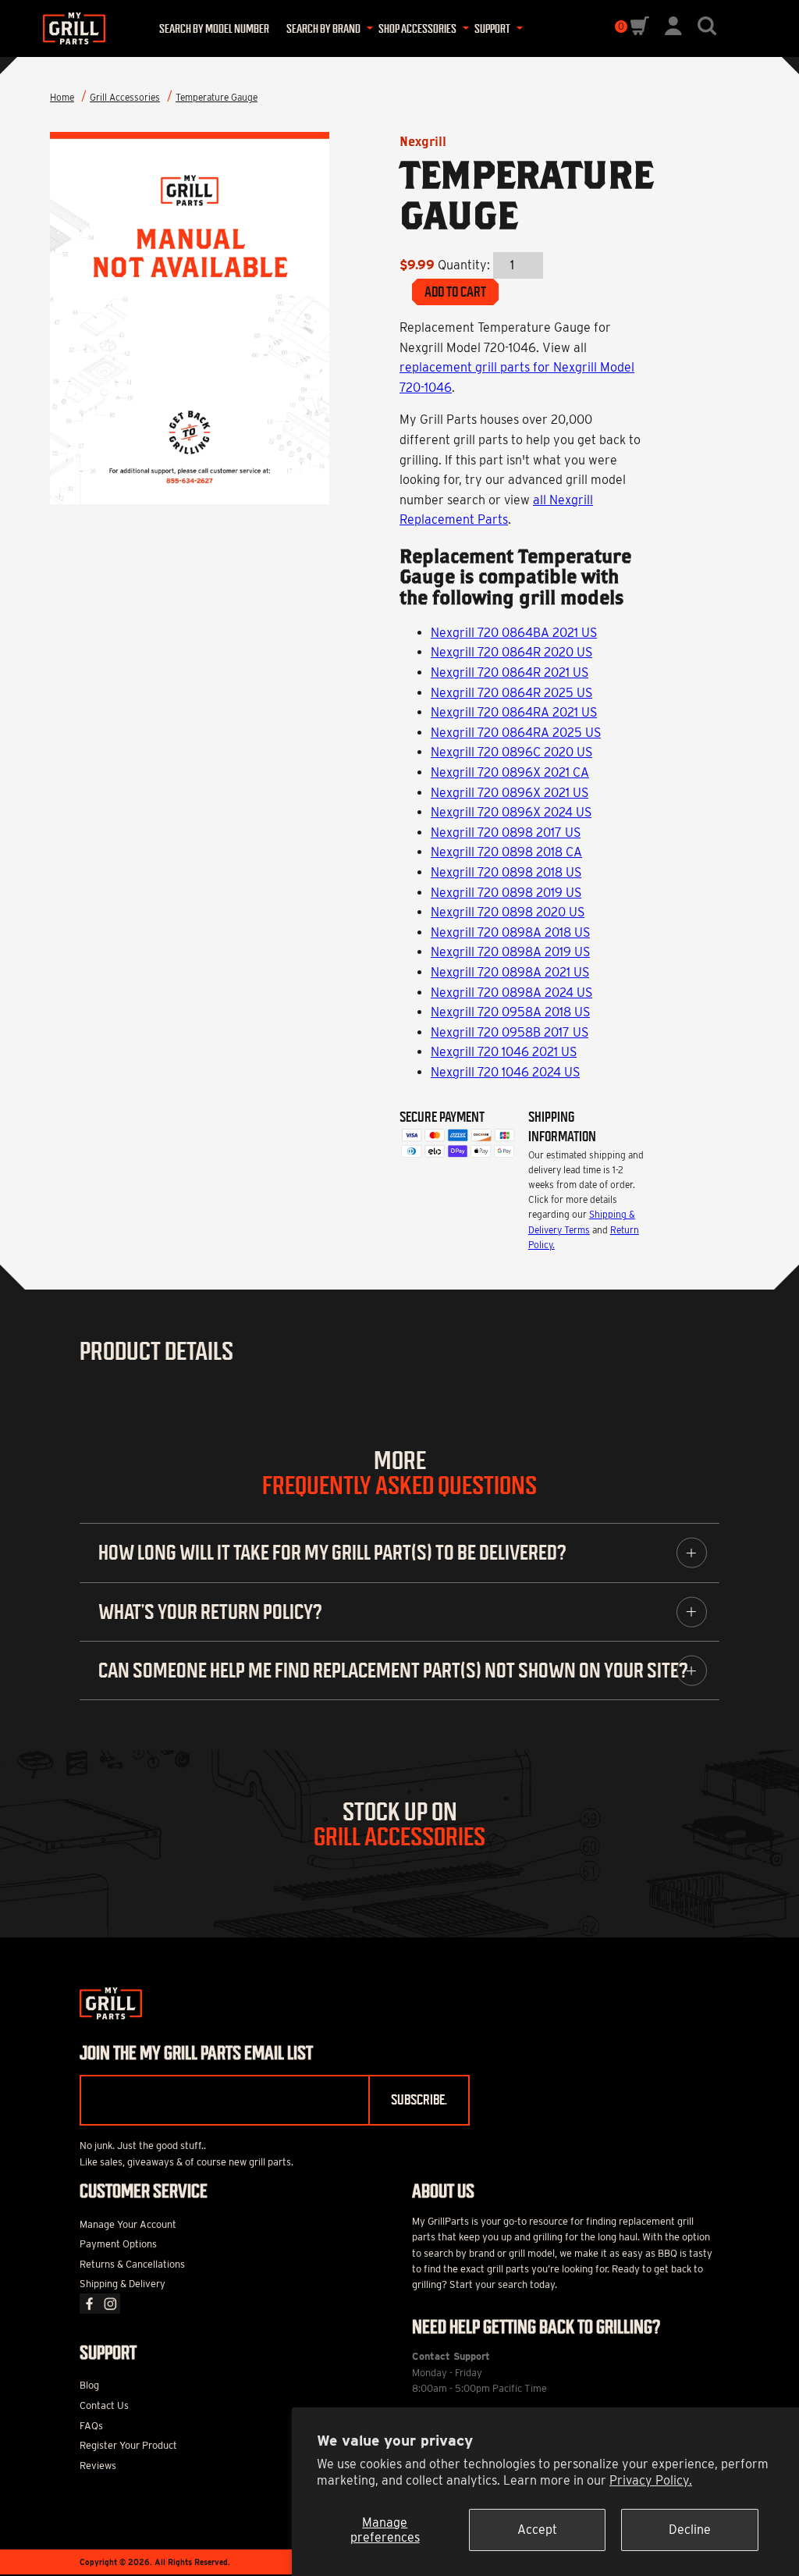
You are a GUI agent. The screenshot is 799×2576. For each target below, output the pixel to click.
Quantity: (464, 265)
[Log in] (673, 31)
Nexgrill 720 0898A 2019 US (510, 952)
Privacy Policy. (651, 2480)
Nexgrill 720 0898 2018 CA (506, 852)
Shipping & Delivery (123, 2284)
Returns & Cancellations (132, 2264)
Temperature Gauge (217, 97)
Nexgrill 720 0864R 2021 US (510, 672)
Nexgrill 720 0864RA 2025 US (516, 733)
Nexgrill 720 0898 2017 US (506, 833)
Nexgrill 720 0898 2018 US (506, 872)
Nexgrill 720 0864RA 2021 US (514, 712)
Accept (537, 2530)
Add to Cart (455, 292)
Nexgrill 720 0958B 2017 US (510, 1032)
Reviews (98, 2466)
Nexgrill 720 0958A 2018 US (510, 1012)
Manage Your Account (128, 2224)
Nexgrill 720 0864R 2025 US (511, 693)
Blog (89, 2385)
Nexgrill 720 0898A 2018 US (510, 932)
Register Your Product (128, 2445)
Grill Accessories (125, 97)
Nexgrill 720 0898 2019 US (506, 893)
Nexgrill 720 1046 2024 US (505, 1072)
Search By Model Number (214, 29)
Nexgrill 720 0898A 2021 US (510, 972)
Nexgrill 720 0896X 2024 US (511, 812)
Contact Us (104, 2405)
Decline (690, 2530)
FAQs (91, 2426)
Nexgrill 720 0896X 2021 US (510, 793)
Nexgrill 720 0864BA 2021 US (514, 633)
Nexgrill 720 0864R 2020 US (511, 652)
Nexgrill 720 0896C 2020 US (511, 752)
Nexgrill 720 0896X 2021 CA (510, 772)
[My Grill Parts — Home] (71, 28)
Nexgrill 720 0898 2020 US (508, 912)
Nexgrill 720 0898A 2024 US (511, 993)
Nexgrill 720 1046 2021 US (504, 1052)
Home (62, 97)
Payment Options (118, 2244)
